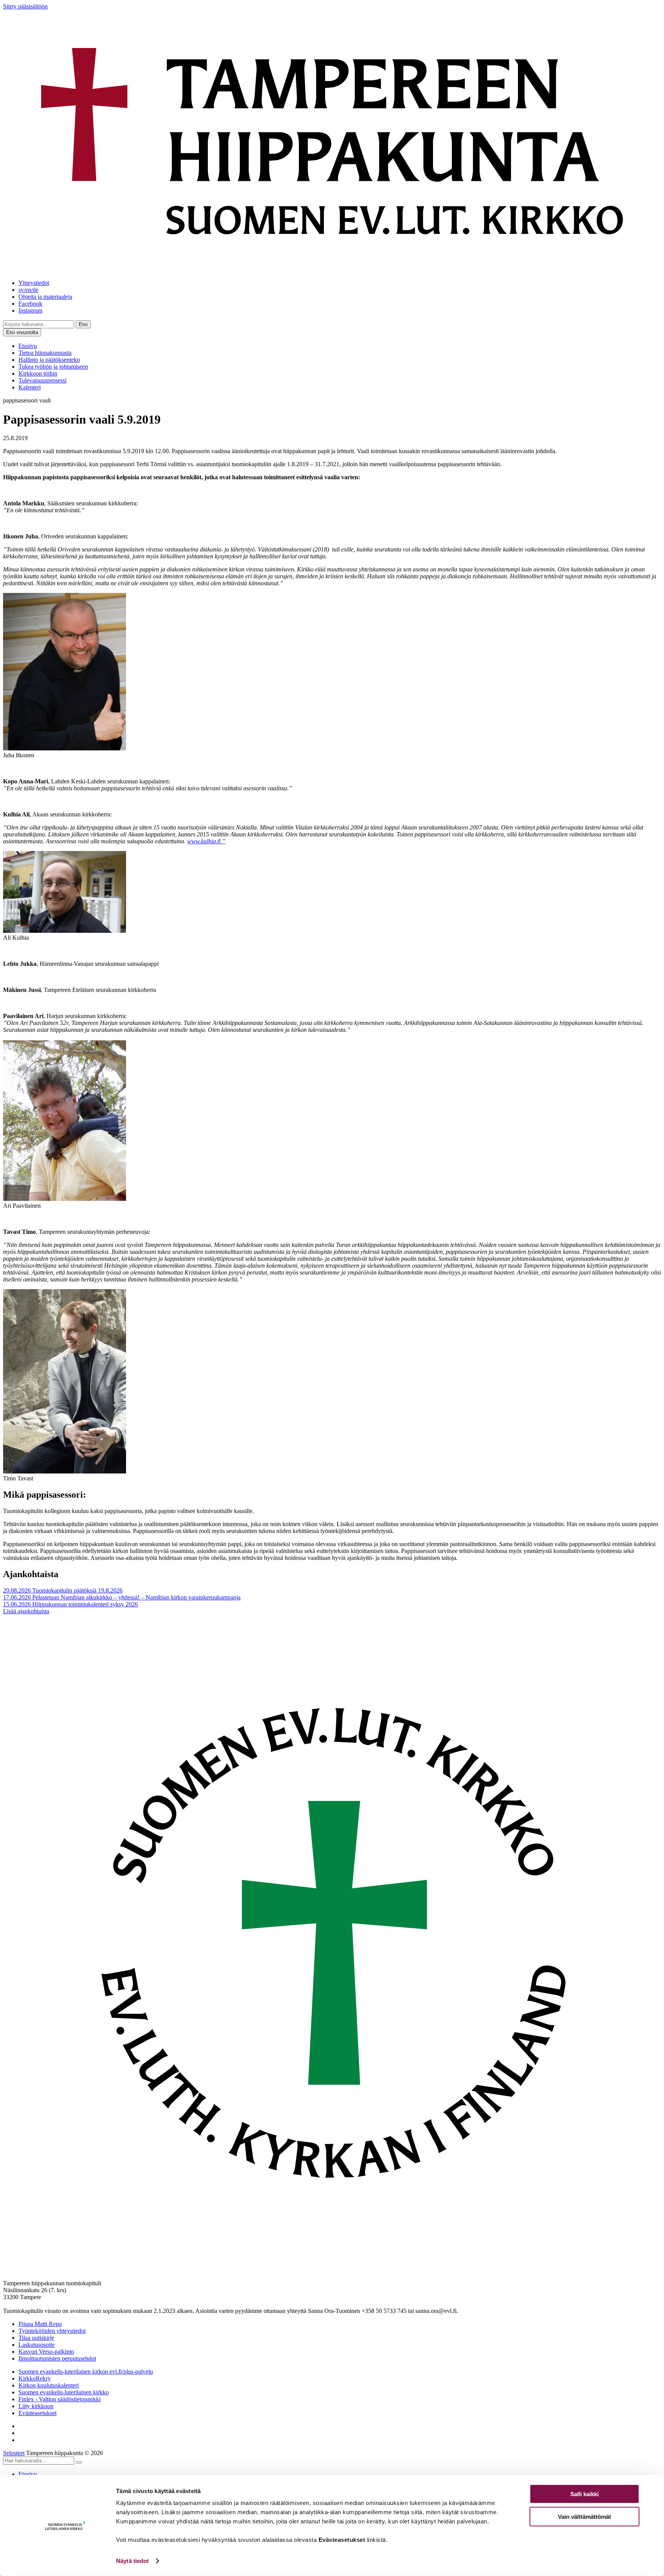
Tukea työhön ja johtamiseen (53, 367)
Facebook (30, 304)
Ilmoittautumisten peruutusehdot (57, 2358)
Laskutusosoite (37, 2345)
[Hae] (79, 2462)
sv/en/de (28, 290)
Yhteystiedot (34, 283)
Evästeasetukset (37, 2413)
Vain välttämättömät (584, 2516)
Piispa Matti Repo (40, 2324)
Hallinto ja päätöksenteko (49, 360)
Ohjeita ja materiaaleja (45, 297)
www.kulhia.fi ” (206, 841)
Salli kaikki (584, 2494)
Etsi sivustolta (22, 332)
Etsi (83, 324)
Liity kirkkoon (36, 2406)
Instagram (30, 310)
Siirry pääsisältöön (25, 6)
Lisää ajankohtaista (26, 1611)
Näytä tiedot (132, 2561)
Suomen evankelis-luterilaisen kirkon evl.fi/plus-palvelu (86, 2372)
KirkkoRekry (35, 2378)
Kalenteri (30, 387)
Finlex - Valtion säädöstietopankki (60, 2399)
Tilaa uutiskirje (36, 2338)
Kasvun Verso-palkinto (46, 2352)
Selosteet (14, 2453)
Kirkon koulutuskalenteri (49, 2385)
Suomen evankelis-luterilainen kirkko (64, 2392)
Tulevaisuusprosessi (42, 380)
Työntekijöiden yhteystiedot (52, 2331)
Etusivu (28, 346)
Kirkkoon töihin (38, 373)
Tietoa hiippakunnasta (45, 353)
